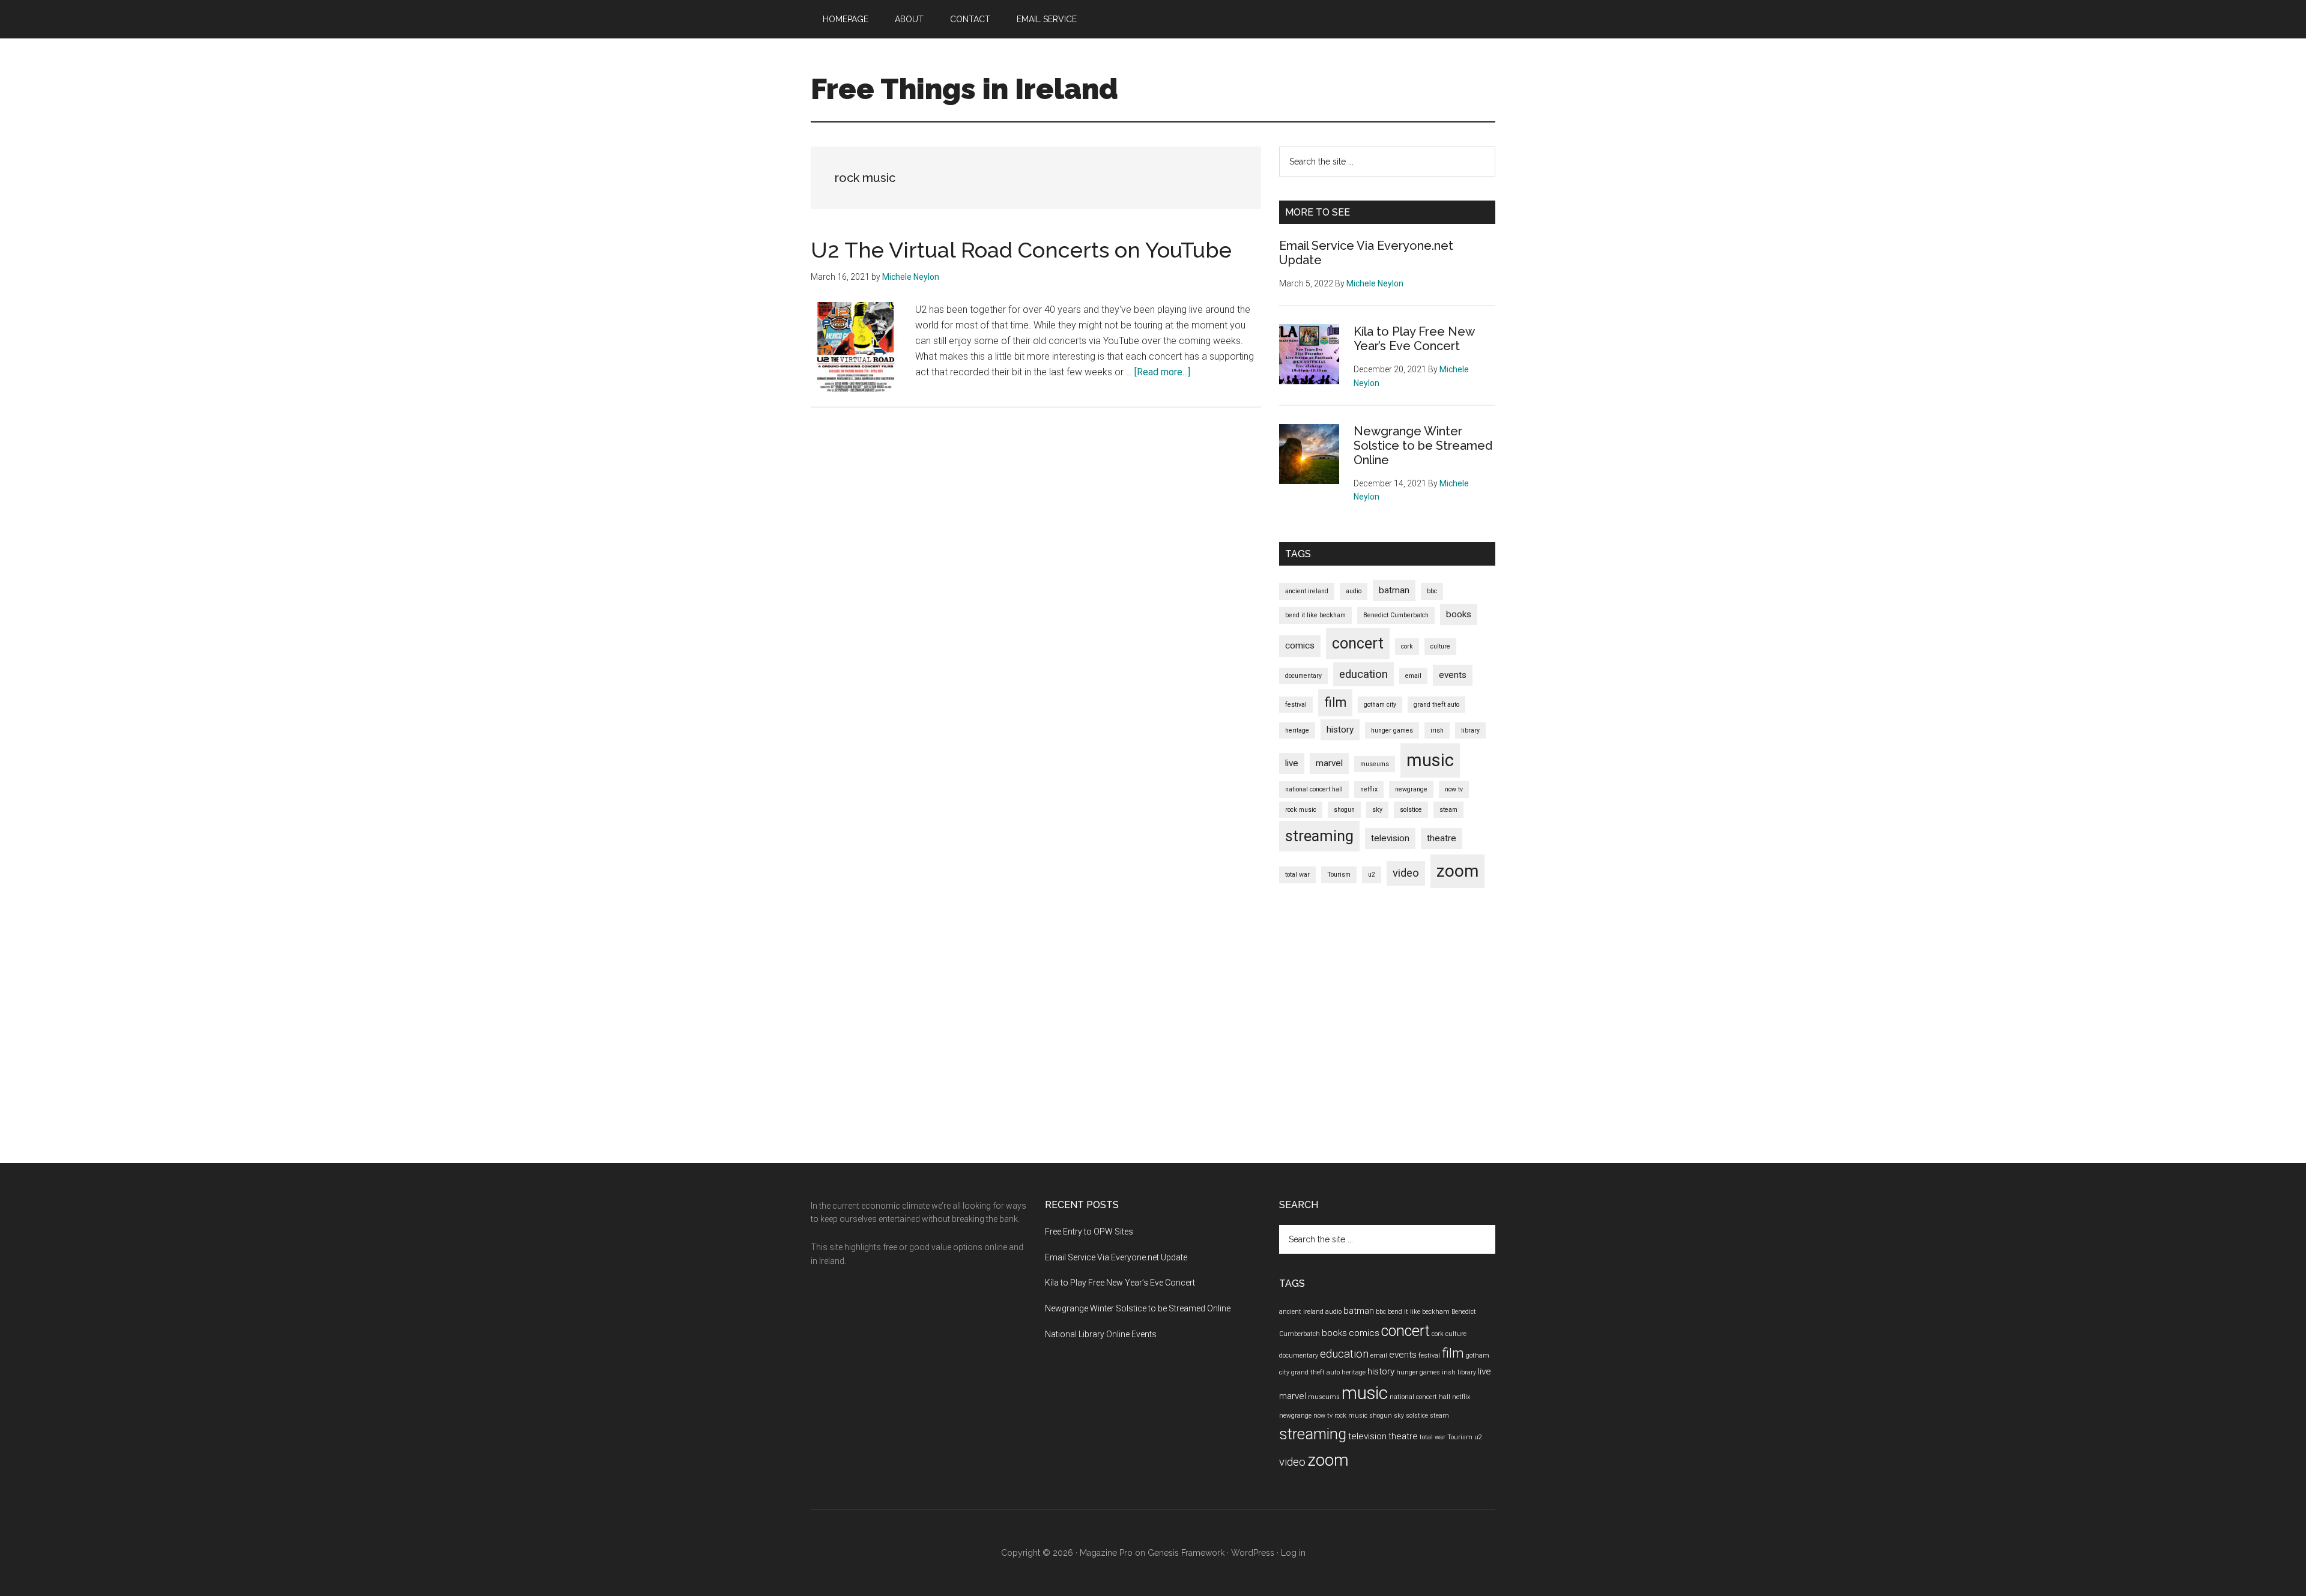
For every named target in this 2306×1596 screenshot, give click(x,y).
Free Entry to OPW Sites (1089, 1232)
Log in (1293, 1553)
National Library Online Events (1101, 1334)
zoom (1457, 871)
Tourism (1339, 875)
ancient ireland (1307, 591)
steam (1448, 810)
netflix (1369, 789)
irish (1437, 730)
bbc (1432, 591)
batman (1394, 590)
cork (1407, 646)
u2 (1372, 875)
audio (1354, 591)
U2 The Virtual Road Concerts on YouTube (1021, 250)
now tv (1454, 789)
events (1453, 675)
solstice (1411, 810)
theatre (1442, 838)
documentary (1303, 676)
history (1340, 730)
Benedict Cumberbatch (1396, 615)
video (1406, 873)
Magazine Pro (1106, 1553)
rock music (1301, 810)
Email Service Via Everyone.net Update (1116, 1257)
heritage (1297, 730)
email (1413, 676)
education (1363, 674)
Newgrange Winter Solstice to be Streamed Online (1423, 446)
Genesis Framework (1186, 1553)
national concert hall (1314, 789)
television (1390, 838)
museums (1375, 764)
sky (1377, 810)
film (1335, 702)
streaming (1319, 836)
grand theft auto (1436, 705)
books (1459, 614)
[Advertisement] (1036, 528)
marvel (1329, 763)
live (1292, 763)
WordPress (1253, 1553)
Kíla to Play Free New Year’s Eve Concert (1414, 339)
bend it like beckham (1315, 615)
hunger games (1392, 730)
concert (1358, 643)
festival (1296, 705)
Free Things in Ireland (964, 89)
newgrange (1411, 789)
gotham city (1380, 705)
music (1430, 760)
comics (1300, 645)
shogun (1344, 810)
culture (1440, 646)
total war (1297, 875)
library (1470, 730)
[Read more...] (1162, 372)
